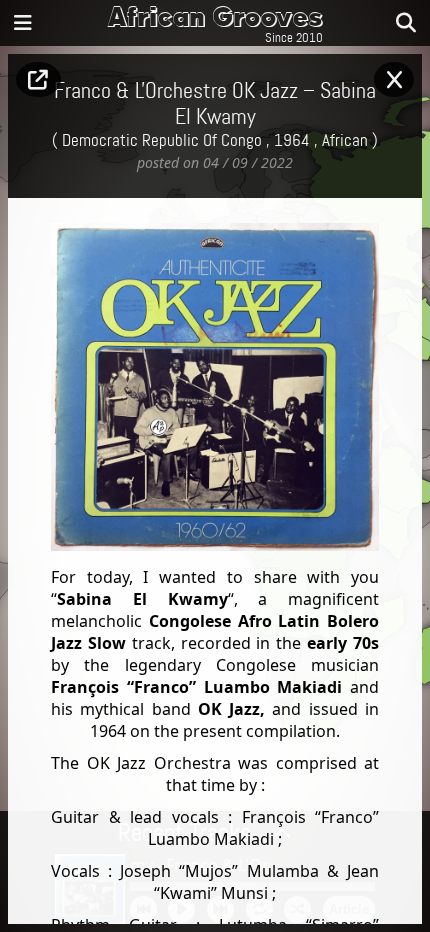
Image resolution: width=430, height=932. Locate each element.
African (345, 141)
